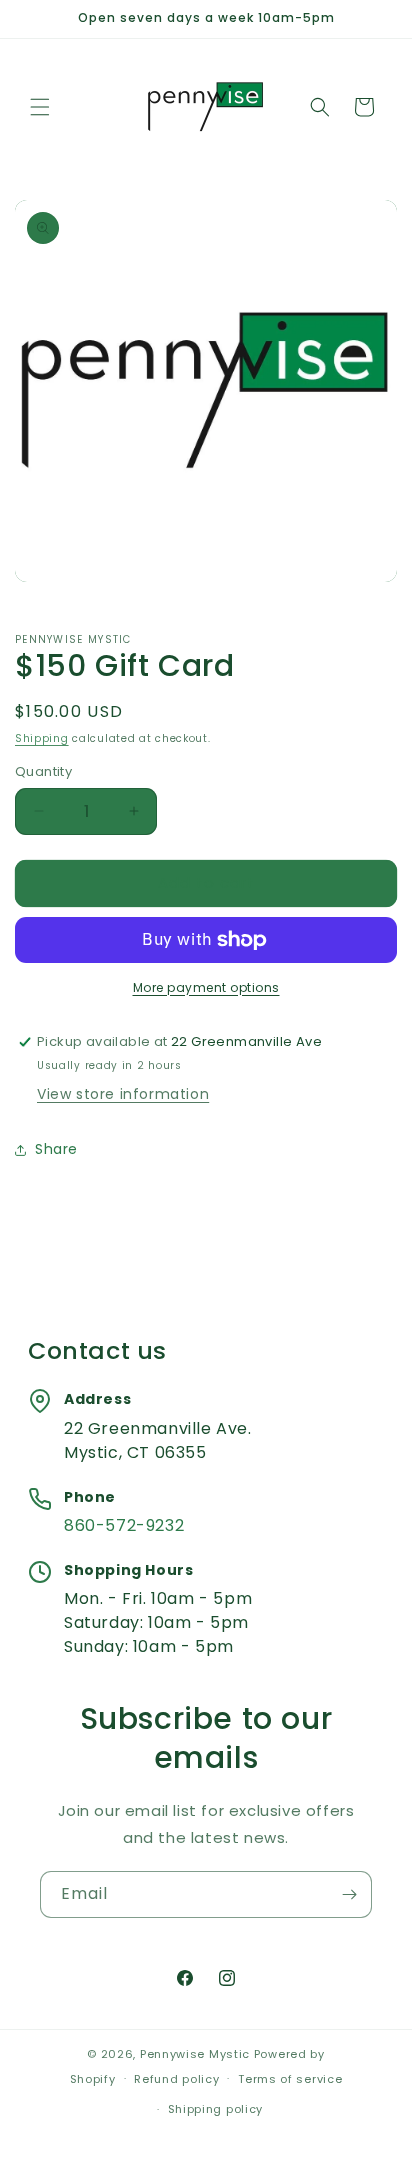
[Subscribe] (349, 1894)
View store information (123, 1094)
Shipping (42, 738)
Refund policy (176, 2079)
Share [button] (56, 1149)
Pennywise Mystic (195, 2054)
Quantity (43, 771)
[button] (40, 107)
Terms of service (290, 2079)
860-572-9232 (124, 1525)
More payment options (206, 987)
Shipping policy (216, 2109)
